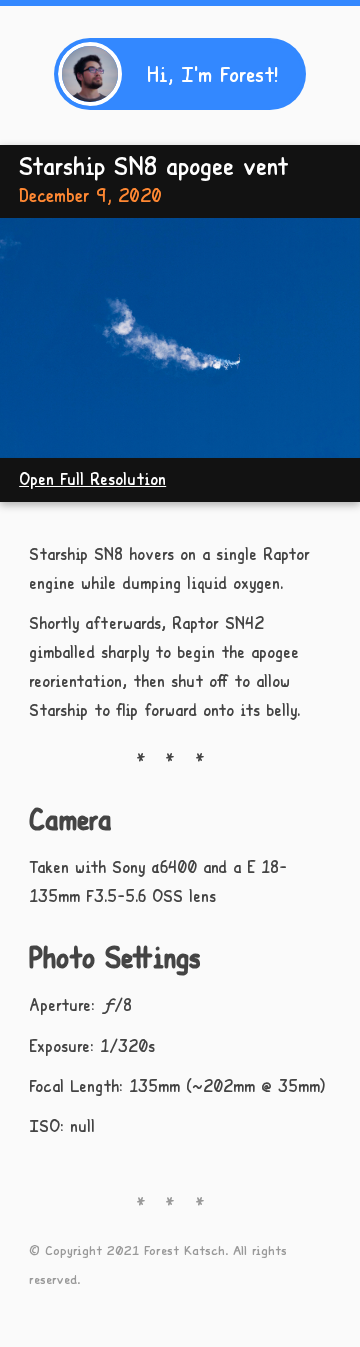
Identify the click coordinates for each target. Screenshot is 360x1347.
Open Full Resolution (92, 478)
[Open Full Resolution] (180, 338)
